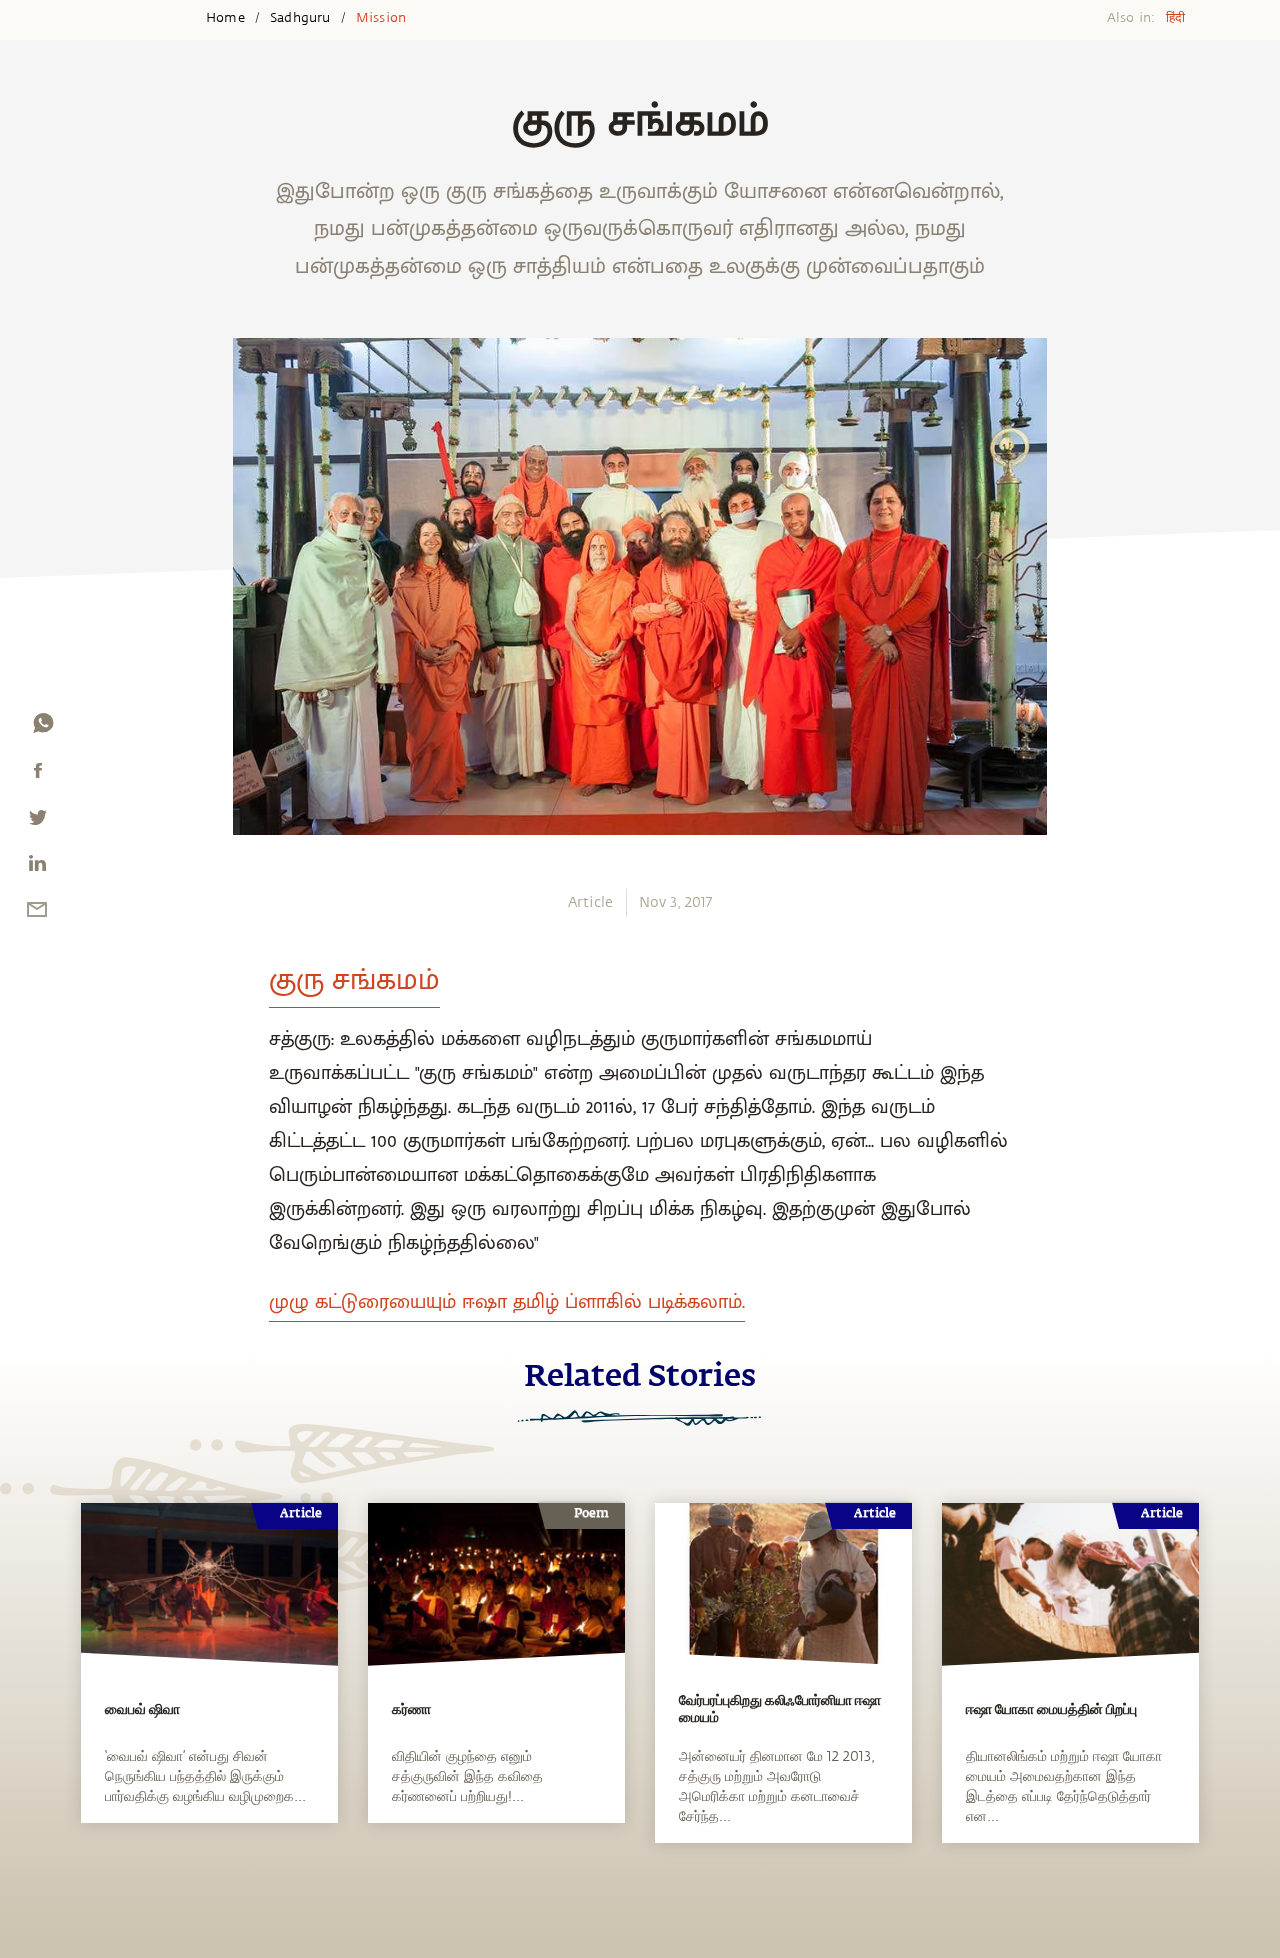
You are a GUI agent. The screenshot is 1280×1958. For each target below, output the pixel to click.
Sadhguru (300, 18)
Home (225, 18)
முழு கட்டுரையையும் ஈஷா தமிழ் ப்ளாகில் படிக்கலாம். (507, 1302)
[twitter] (37, 822)
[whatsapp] (43, 728)
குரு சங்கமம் (354, 980)
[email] (37, 914)
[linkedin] (37, 868)
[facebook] (38, 775)
